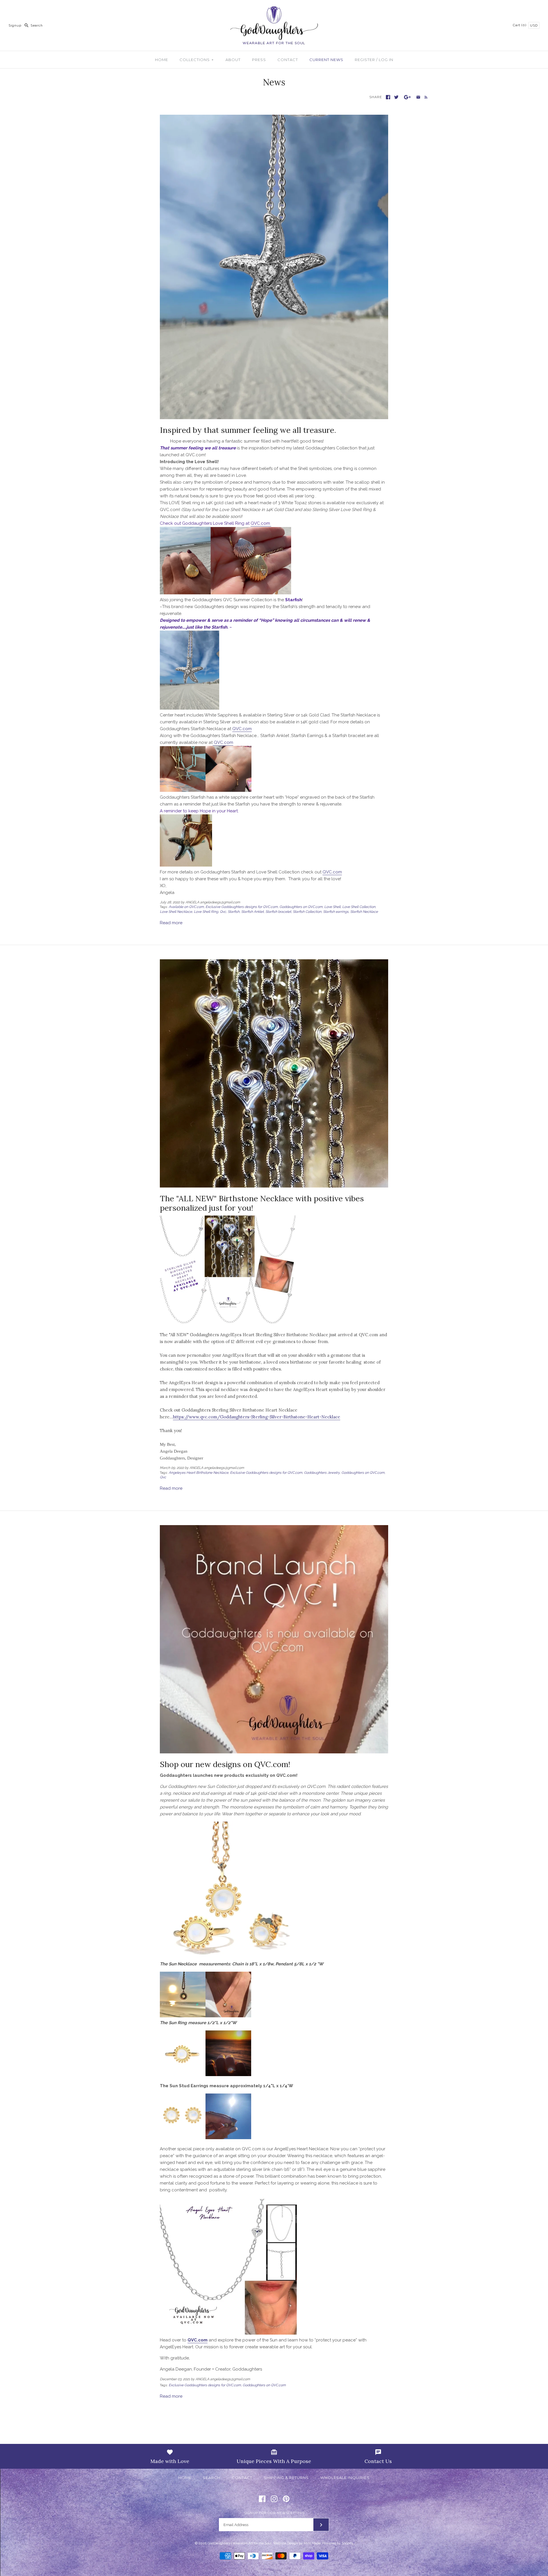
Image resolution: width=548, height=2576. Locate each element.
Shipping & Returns (286, 2478)
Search (212, 2478)
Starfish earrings (336, 912)
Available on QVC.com (186, 907)
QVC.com (261, 523)
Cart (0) (520, 25)
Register (365, 60)
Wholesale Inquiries (345, 2478)
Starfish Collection (307, 912)
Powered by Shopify (338, 2543)
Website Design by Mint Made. (297, 2543)
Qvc (223, 912)
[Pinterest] (286, 2499)
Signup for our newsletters (274, 2513)
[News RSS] (425, 97)
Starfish (234, 912)
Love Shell (332, 907)
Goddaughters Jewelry (322, 1473)
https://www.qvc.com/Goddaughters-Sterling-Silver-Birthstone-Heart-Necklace (257, 1417)
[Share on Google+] (407, 97)
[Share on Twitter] (396, 97)
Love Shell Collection (359, 907)
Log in (386, 60)
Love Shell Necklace (176, 912)
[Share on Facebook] (388, 97)
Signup (15, 25)
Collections (197, 60)
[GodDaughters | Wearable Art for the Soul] (274, 9)
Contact (288, 60)
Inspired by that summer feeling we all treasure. (248, 430)
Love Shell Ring (206, 912)
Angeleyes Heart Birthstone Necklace (199, 1473)
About (233, 60)
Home (162, 60)
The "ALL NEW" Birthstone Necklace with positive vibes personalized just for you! (262, 1203)
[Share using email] (418, 97)
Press (259, 60)
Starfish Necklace (364, 912)
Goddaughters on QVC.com (301, 907)
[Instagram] (274, 2499)
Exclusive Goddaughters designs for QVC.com (242, 907)
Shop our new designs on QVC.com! (225, 1764)
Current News (326, 60)
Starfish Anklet (252, 912)
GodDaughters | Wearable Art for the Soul (239, 2543)
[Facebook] (262, 2499)
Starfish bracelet (278, 912)
